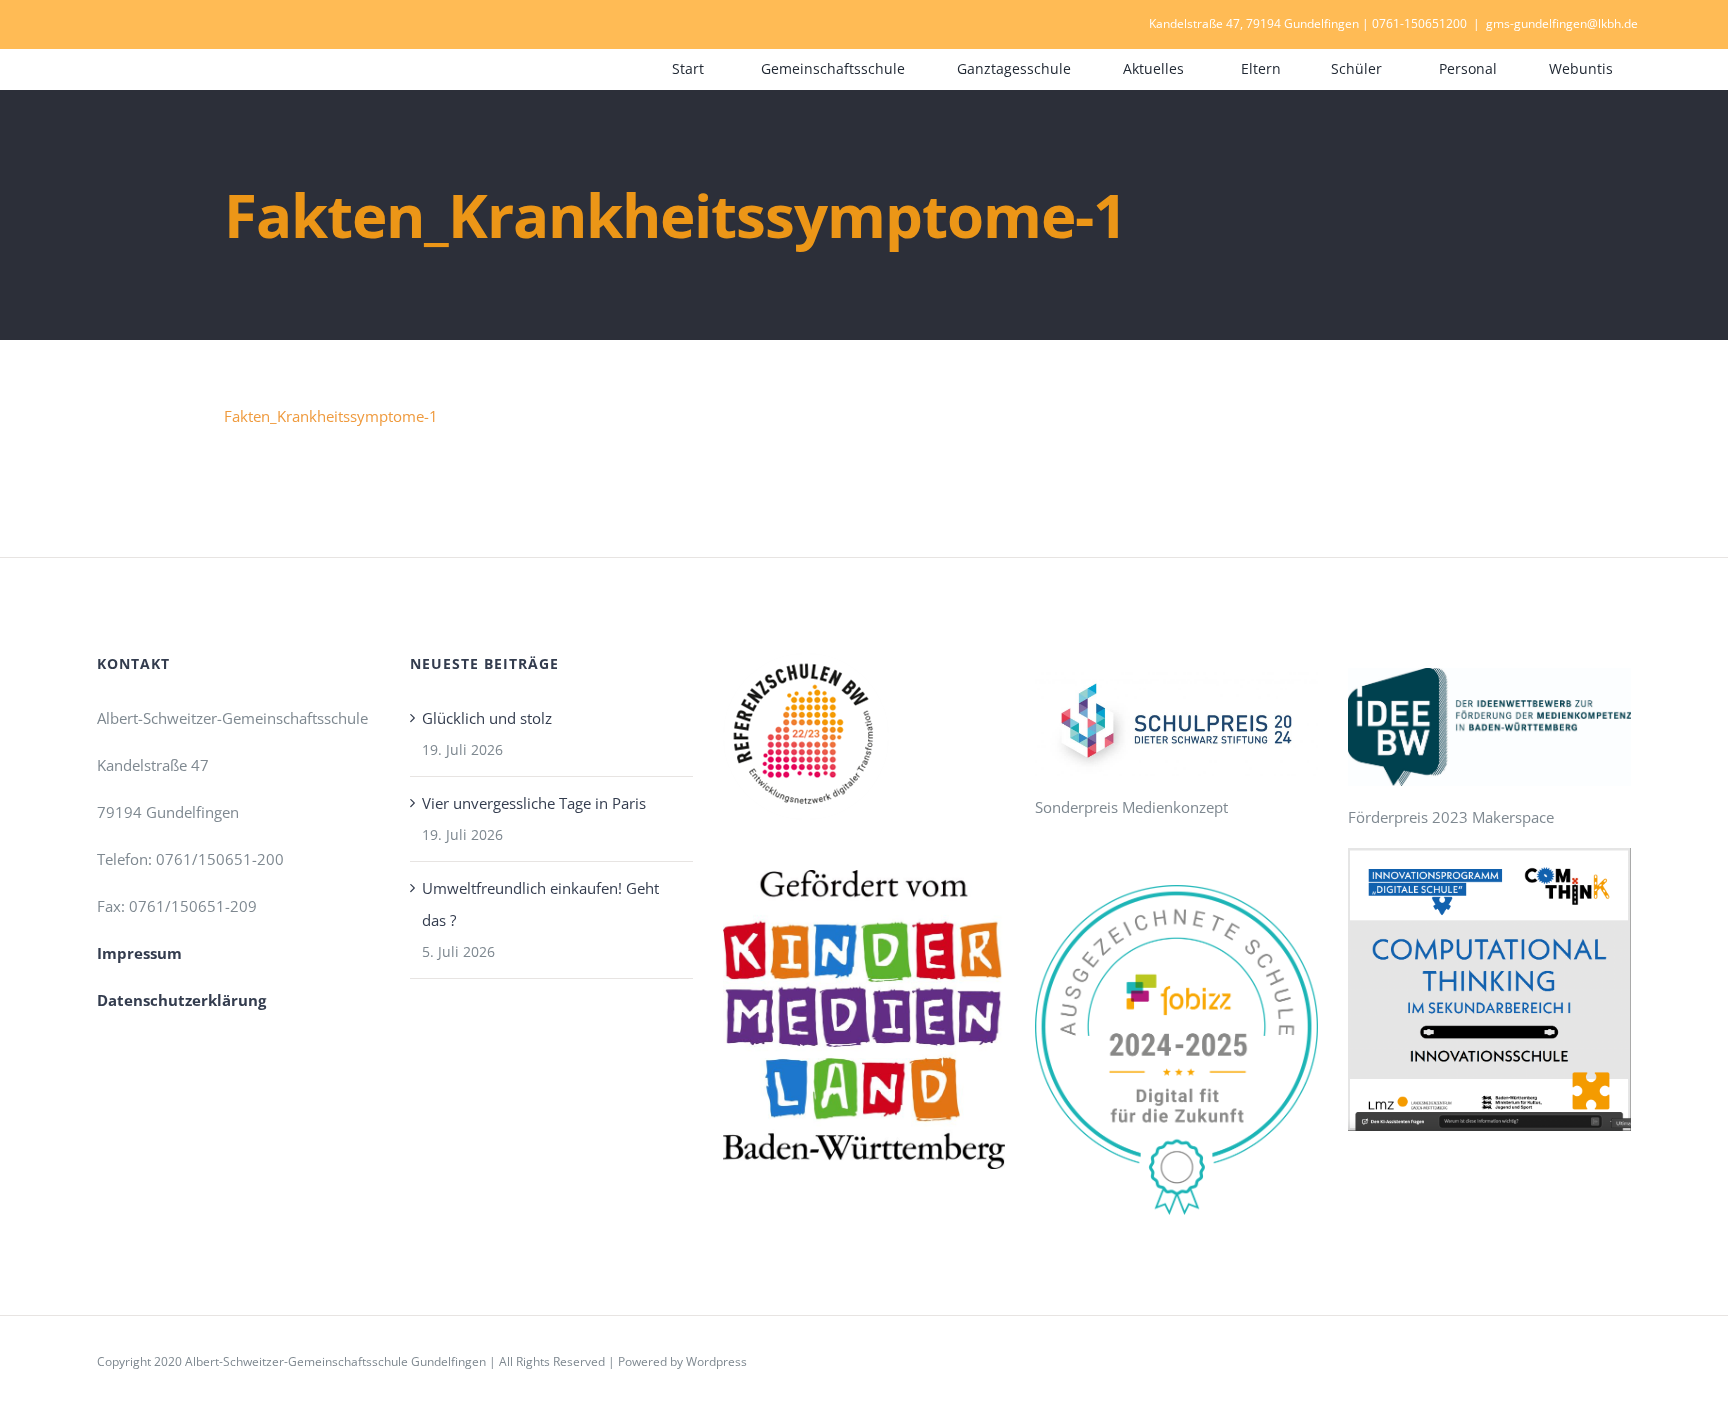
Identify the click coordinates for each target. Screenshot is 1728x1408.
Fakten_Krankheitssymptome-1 (331, 416)
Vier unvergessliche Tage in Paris (534, 803)
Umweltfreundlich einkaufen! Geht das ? (540, 904)
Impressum (139, 953)
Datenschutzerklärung (181, 1000)
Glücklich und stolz (487, 718)
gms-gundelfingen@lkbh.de (1562, 23)
